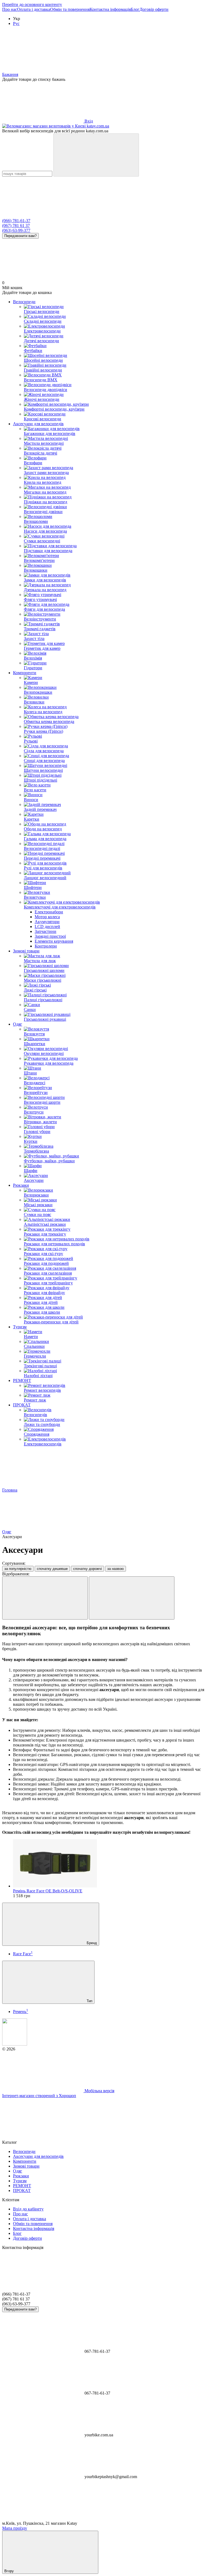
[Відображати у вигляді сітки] (45, 1598)
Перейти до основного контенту (32, 4)
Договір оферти (154, 9)
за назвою (116, 1569)
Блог (135, 9)
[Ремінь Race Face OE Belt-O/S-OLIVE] (109, 1864)
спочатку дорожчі (87, 1569)
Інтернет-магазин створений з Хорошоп (39, 2096)
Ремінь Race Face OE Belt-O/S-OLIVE (48, 1891)
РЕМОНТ (22, 1380)
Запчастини (45, 931)
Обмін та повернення (70, 9)
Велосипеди (24, 302)
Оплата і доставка (34, 9)
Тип (89, 2001)
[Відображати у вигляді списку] (132, 1598)
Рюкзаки (21, 1185)
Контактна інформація (110, 9)
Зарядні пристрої (50, 936)
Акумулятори (47, 922)
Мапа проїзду (15, 2528)
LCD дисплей (47, 927)
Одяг (18, 1024)
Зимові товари (26, 951)
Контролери (46, 946)
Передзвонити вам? (20, 236)
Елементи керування (54, 941)
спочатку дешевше (52, 1569)
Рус (16, 23)
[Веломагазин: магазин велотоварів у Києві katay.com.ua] (15, 2044)
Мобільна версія (99, 2091)
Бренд (91, 1943)
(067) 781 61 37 (16, 225)
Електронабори (49, 912)
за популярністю (18, 1569)
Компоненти (25, 673)
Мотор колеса (47, 917)
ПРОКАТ (22, 1405)
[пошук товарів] (96, 155)
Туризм (20, 1327)
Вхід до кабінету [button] (28, 2209)
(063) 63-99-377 (16, 230)
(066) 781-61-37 (16, 221)
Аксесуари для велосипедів (38, 424)
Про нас (10, 9)
